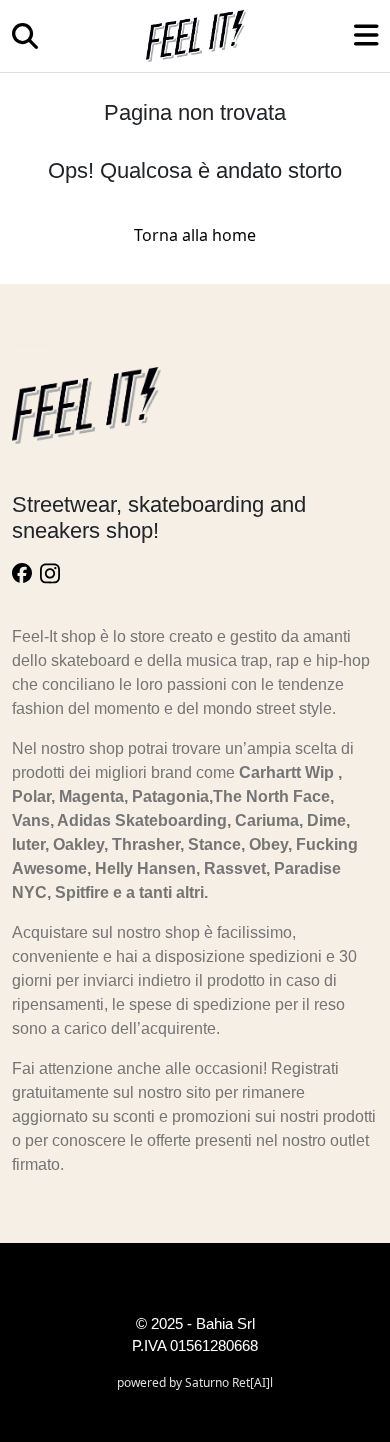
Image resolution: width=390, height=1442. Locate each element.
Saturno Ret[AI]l (229, 1382)
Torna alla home (195, 235)
